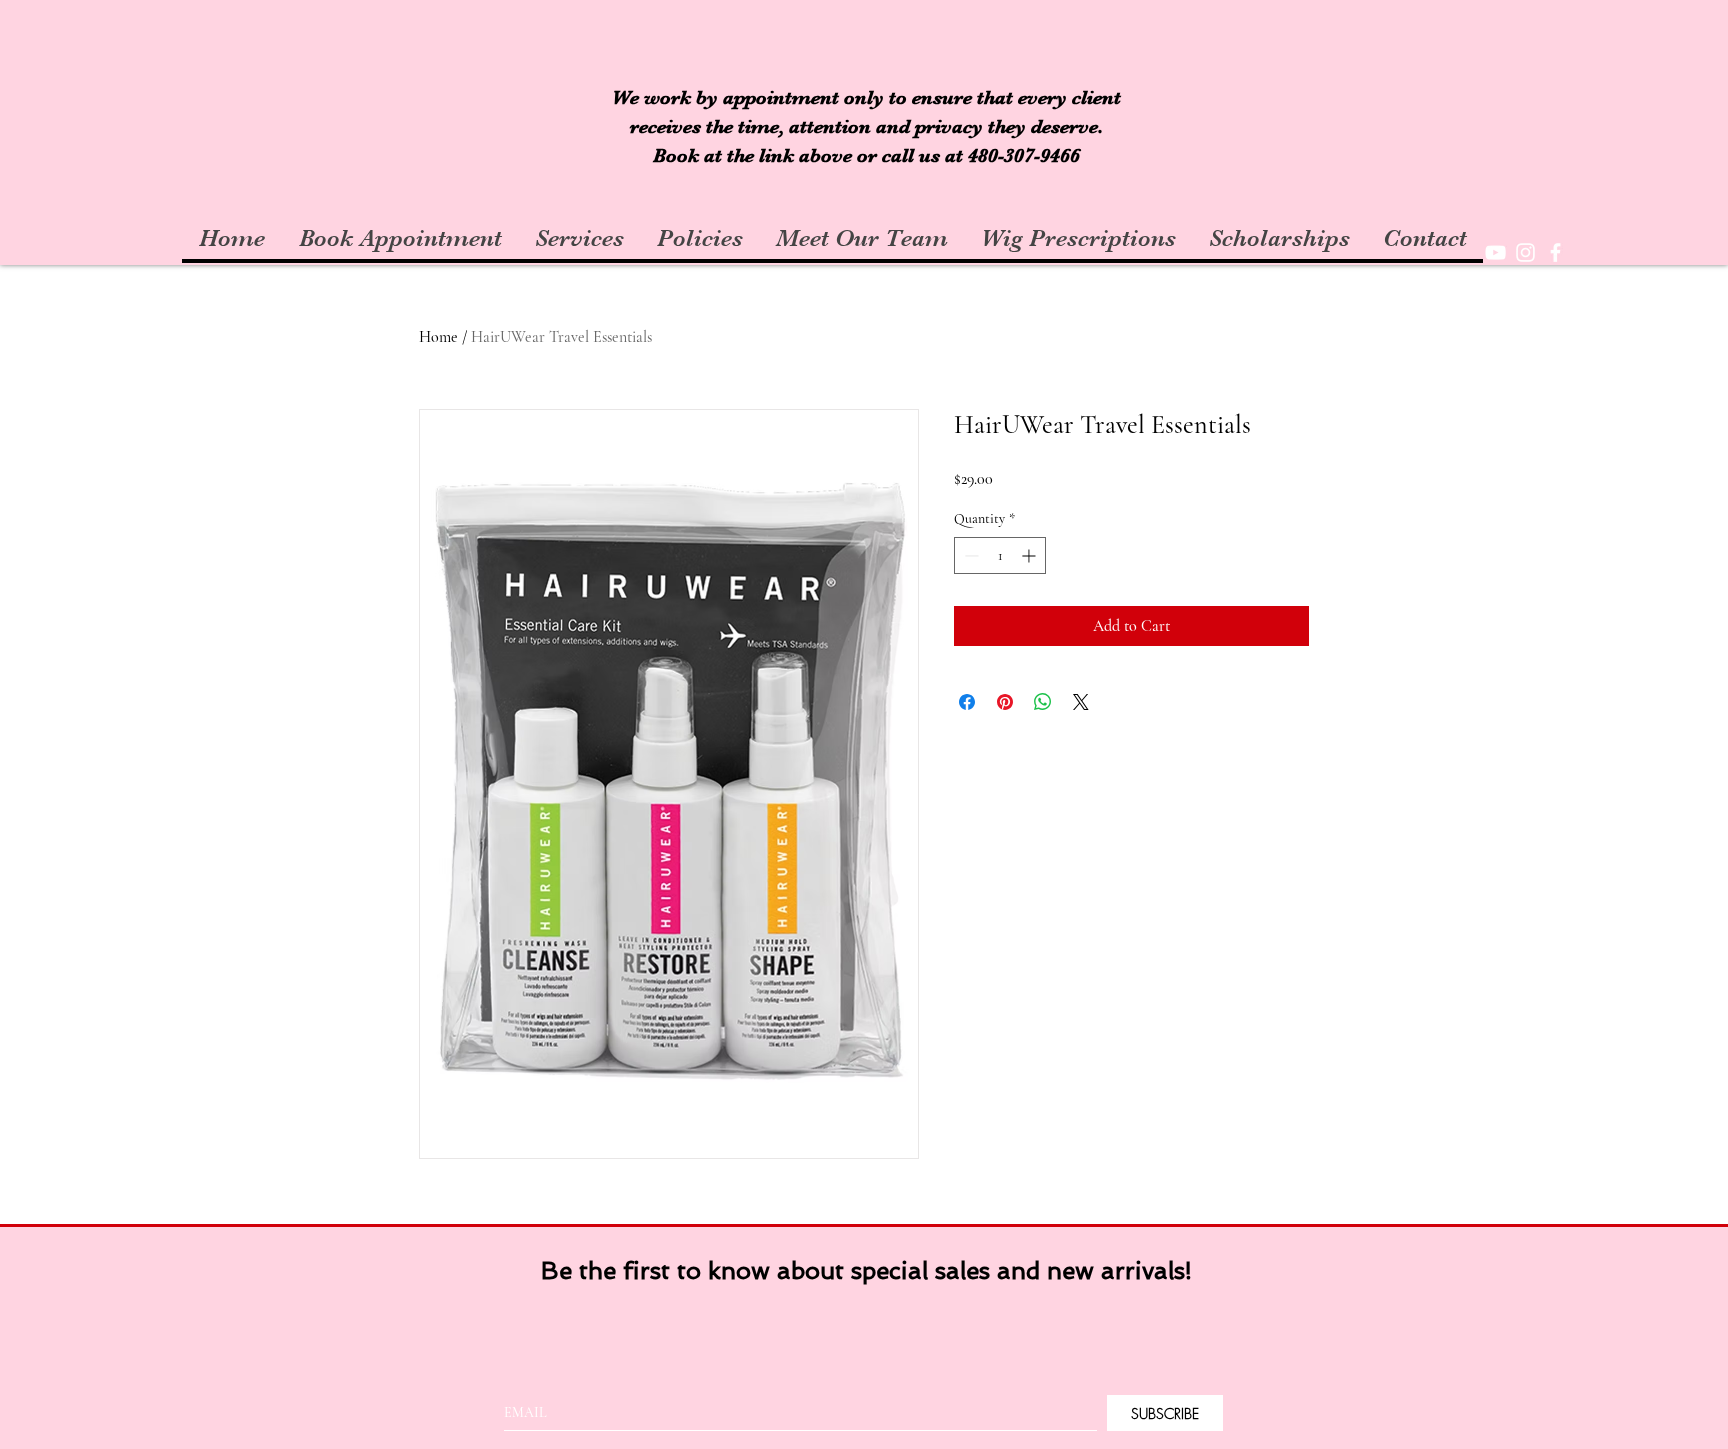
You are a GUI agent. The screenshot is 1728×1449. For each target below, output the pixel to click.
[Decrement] (969, 555)
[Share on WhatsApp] (1043, 702)
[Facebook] (1555, 252)
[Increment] (1030, 555)
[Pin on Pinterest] (1005, 702)
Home (438, 337)
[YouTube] (1495, 252)
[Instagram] (1525, 252)
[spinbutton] (1000, 555)
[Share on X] (1081, 702)
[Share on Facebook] (967, 702)
